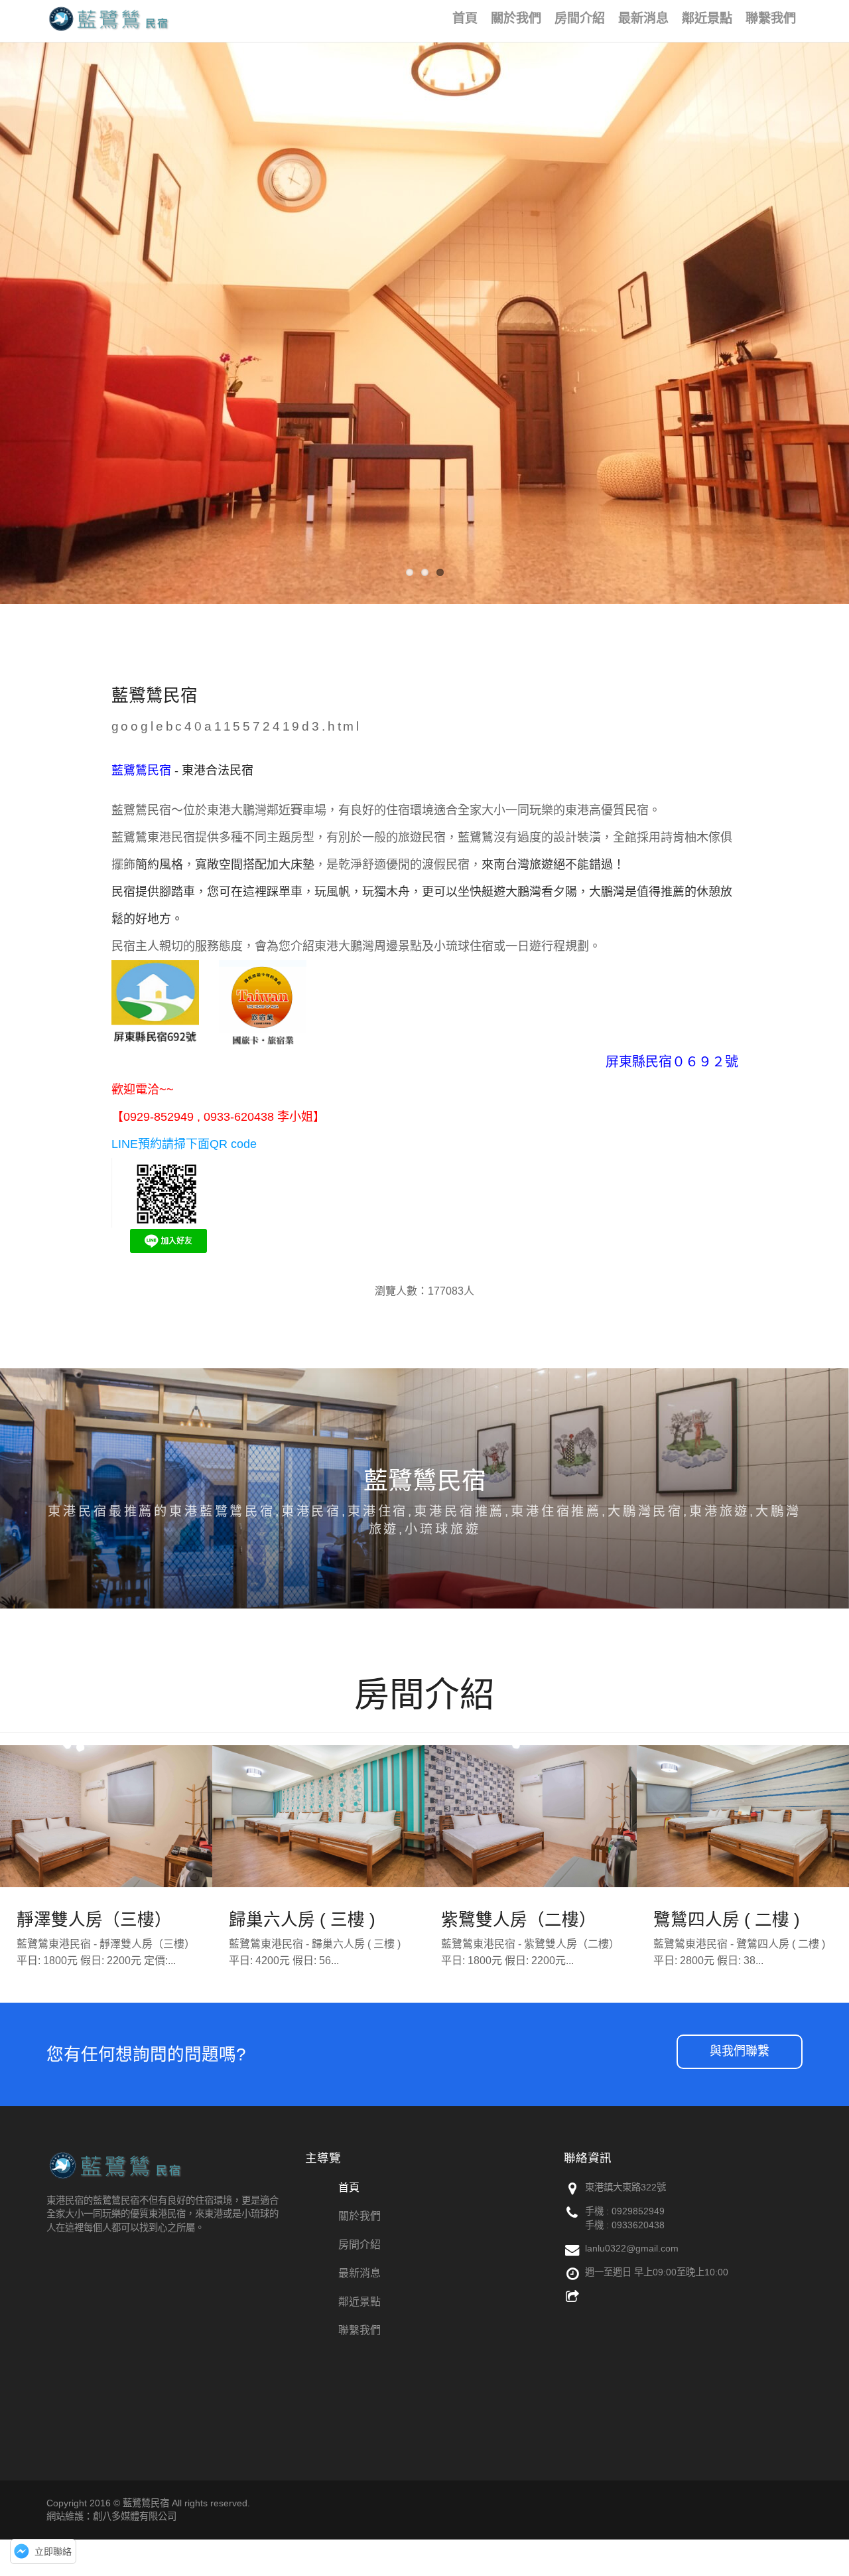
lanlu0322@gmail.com (632, 2248)
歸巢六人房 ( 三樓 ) (302, 1920)
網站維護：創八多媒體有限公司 (111, 2516)
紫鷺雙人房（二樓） (519, 1920)
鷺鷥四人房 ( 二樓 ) (727, 1920)
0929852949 (638, 2211)
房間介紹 (359, 2245)
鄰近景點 (359, 2302)
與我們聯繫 (740, 2051)
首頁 (349, 2187)
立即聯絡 (53, 2551)
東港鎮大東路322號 (625, 2187)
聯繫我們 (359, 2330)
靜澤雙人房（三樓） (94, 1920)
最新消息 (359, 2273)
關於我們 (359, 2216)
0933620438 (638, 2225)
